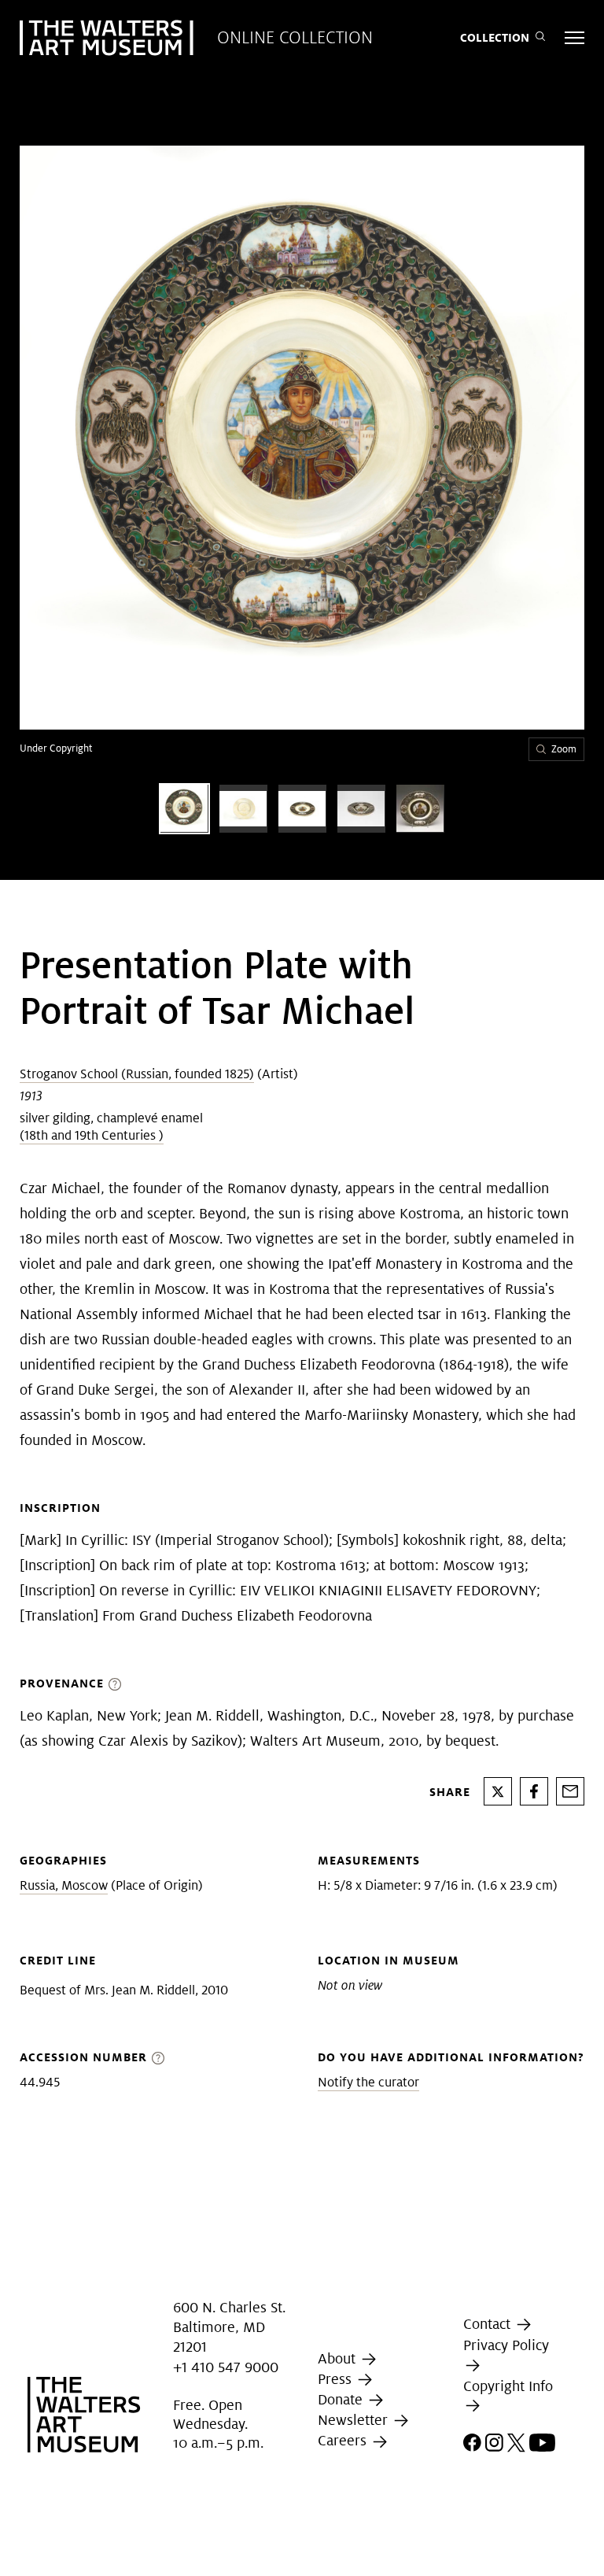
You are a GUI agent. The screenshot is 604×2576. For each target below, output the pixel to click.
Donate (342, 2399)
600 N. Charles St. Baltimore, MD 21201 (229, 2327)
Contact (489, 2324)
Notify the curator (368, 2082)
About (339, 2358)
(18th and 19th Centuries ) (92, 1135)
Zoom (564, 749)
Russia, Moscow (64, 1885)
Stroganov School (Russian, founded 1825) (137, 1074)
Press (337, 2379)
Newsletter (355, 2420)
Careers (344, 2441)
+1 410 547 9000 (226, 2367)
